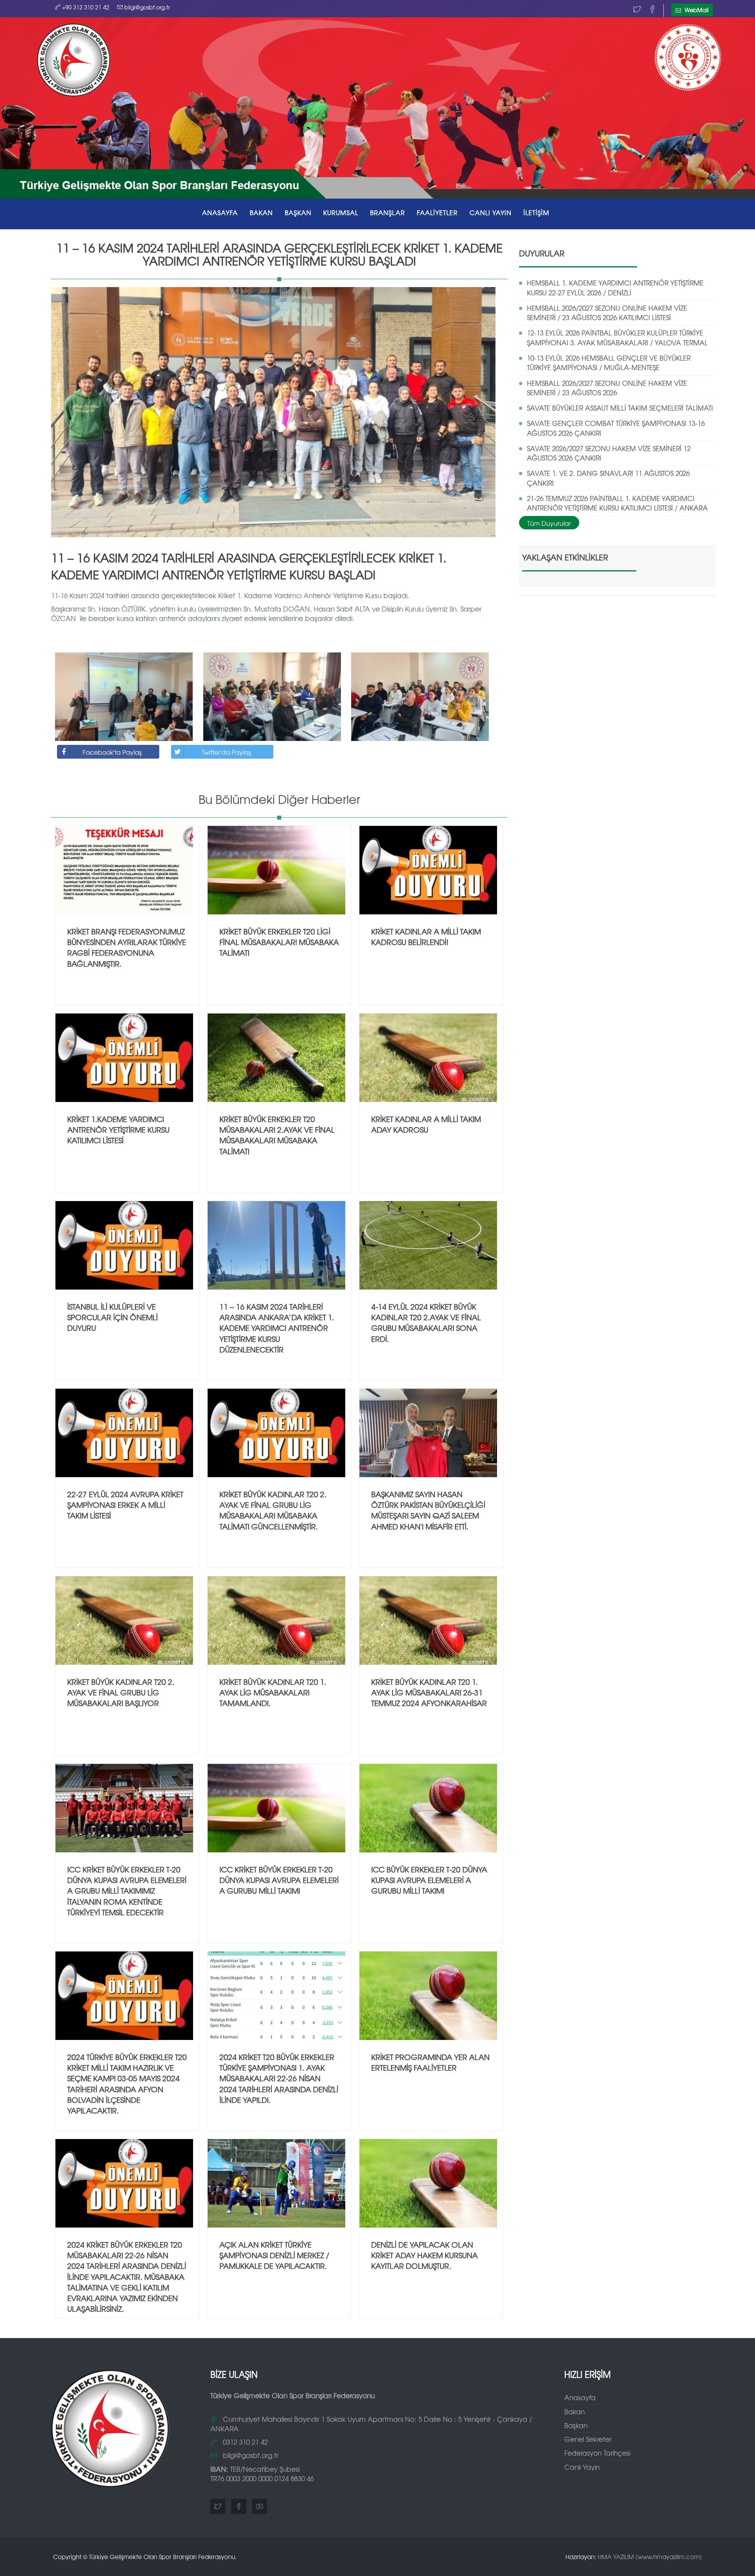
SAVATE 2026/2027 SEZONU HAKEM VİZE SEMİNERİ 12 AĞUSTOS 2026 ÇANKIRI (609, 453)
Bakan (575, 2411)
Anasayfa (580, 2397)
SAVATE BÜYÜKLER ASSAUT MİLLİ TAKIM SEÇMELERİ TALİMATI (620, 408)
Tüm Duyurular (549, 523)
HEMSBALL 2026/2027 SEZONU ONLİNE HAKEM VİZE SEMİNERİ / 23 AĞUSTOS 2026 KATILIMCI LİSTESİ (607, 312)
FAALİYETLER (437, 212)
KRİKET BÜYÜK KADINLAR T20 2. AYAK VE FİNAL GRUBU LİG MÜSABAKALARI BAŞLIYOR (121, 1692)
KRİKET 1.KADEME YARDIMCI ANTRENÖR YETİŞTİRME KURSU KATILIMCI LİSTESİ (118, 1130)
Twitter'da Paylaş (226, 752)
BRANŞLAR (388, 212)
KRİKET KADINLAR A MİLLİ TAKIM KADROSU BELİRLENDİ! (426, 937)
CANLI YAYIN (491, 212)
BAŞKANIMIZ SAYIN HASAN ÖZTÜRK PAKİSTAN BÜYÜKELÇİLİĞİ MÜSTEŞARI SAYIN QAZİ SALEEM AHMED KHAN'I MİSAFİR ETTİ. (428, 1510)
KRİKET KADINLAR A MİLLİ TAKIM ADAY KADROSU (426, 1124)
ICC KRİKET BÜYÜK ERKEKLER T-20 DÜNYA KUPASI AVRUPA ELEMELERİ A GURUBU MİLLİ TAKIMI (279, 1880)
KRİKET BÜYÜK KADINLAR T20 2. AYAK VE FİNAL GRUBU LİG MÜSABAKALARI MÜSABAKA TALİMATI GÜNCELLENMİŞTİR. (273, 1510)
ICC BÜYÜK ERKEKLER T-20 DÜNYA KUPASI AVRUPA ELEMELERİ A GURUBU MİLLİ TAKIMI (429, 1880)
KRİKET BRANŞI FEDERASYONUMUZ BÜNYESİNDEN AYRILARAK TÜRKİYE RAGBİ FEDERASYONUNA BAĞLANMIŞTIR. (127, 947)
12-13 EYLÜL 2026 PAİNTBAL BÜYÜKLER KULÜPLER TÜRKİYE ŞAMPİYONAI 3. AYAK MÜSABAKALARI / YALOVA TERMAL (617, 337)
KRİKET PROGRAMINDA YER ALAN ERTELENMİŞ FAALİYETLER (430, 2062)
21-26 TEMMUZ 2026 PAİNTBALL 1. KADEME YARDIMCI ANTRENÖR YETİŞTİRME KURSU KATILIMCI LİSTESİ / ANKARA (617, 503)
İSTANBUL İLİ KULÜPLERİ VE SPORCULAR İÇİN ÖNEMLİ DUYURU (112, 1317)
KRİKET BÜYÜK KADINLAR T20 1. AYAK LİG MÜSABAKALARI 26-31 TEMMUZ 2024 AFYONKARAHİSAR (429, 1692)
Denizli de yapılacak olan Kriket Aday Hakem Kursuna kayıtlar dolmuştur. (424, 2255)
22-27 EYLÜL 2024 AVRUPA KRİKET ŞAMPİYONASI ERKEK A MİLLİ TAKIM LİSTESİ (125, 1505)
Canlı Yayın (582, 2467)
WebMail (696, 10)
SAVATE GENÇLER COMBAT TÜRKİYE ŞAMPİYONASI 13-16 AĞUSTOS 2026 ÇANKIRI (616, 428)
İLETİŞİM (536, 212)
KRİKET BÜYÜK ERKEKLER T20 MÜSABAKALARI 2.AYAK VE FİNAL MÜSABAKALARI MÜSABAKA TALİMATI (277, 1135)
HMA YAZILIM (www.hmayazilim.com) (650, 2557)
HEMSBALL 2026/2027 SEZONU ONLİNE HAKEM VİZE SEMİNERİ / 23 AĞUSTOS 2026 (607, 388)
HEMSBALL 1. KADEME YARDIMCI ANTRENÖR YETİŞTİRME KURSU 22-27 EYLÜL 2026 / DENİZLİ (615, 287)
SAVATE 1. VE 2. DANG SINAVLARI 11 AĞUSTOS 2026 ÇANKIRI (608, 478)
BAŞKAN (298, 212)
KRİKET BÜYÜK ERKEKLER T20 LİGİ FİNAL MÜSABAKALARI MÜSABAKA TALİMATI (279, 942)
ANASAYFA (220, 212)
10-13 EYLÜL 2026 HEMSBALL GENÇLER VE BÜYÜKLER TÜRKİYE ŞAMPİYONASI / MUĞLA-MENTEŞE (609, 362)
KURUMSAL (341, 212)
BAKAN (261, 212)
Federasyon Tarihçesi (597, 2453)
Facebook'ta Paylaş (112, 752)
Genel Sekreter (588, 2439)
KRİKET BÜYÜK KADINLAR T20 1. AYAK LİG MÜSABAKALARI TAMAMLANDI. (273, 1692)
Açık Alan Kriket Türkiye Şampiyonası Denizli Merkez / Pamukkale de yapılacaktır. (274, 2255)
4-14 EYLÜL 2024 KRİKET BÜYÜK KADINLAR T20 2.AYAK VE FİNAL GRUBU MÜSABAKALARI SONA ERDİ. (426, 1322)
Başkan (576, 2425)
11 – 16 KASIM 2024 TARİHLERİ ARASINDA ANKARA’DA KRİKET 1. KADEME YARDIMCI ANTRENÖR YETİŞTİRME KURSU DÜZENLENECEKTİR (277, 1328)
